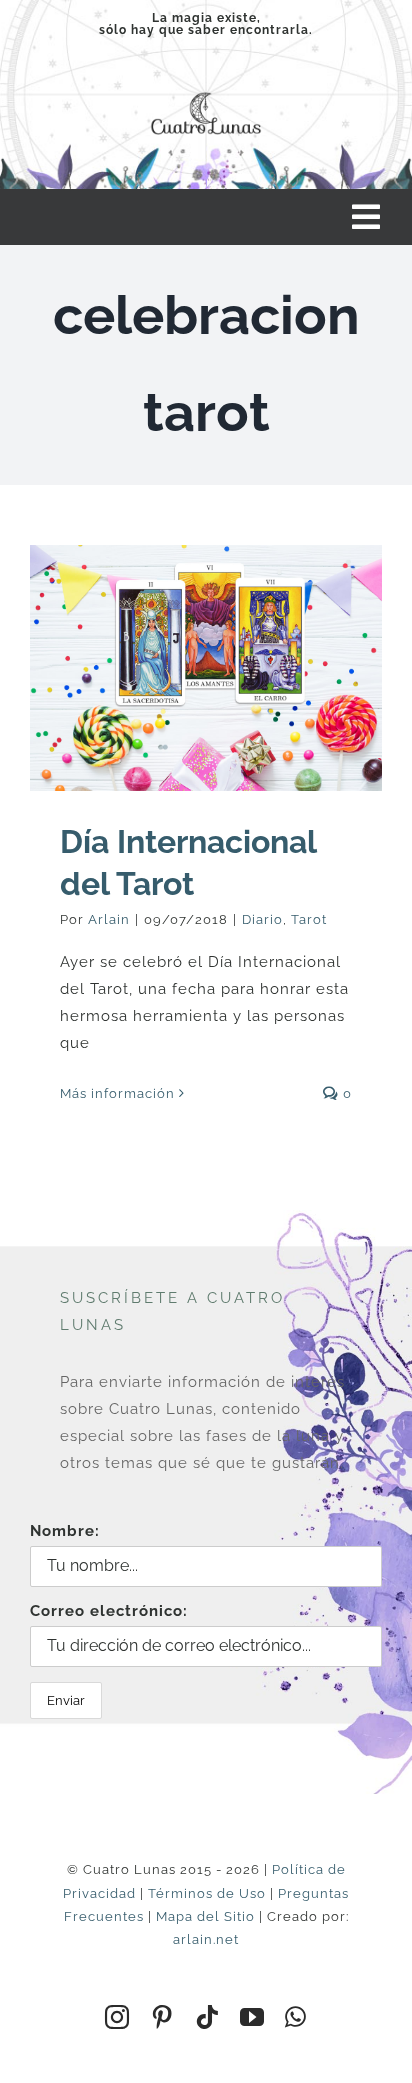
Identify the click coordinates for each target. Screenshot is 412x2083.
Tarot (309, 919)
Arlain (109, 919)
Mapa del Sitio (205, 1916)
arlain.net (206, 1939)
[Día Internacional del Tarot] (206, 668)
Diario (262, 919)
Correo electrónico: (109, 1611)
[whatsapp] (296, 2017)
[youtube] (252, 2017)
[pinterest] (162, 2017)
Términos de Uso (207, 1893)
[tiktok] (207, 2017)
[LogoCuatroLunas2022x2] (206, 90)
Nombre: (65, 1531)
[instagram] (117, 2017)
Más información (117, 1093)
